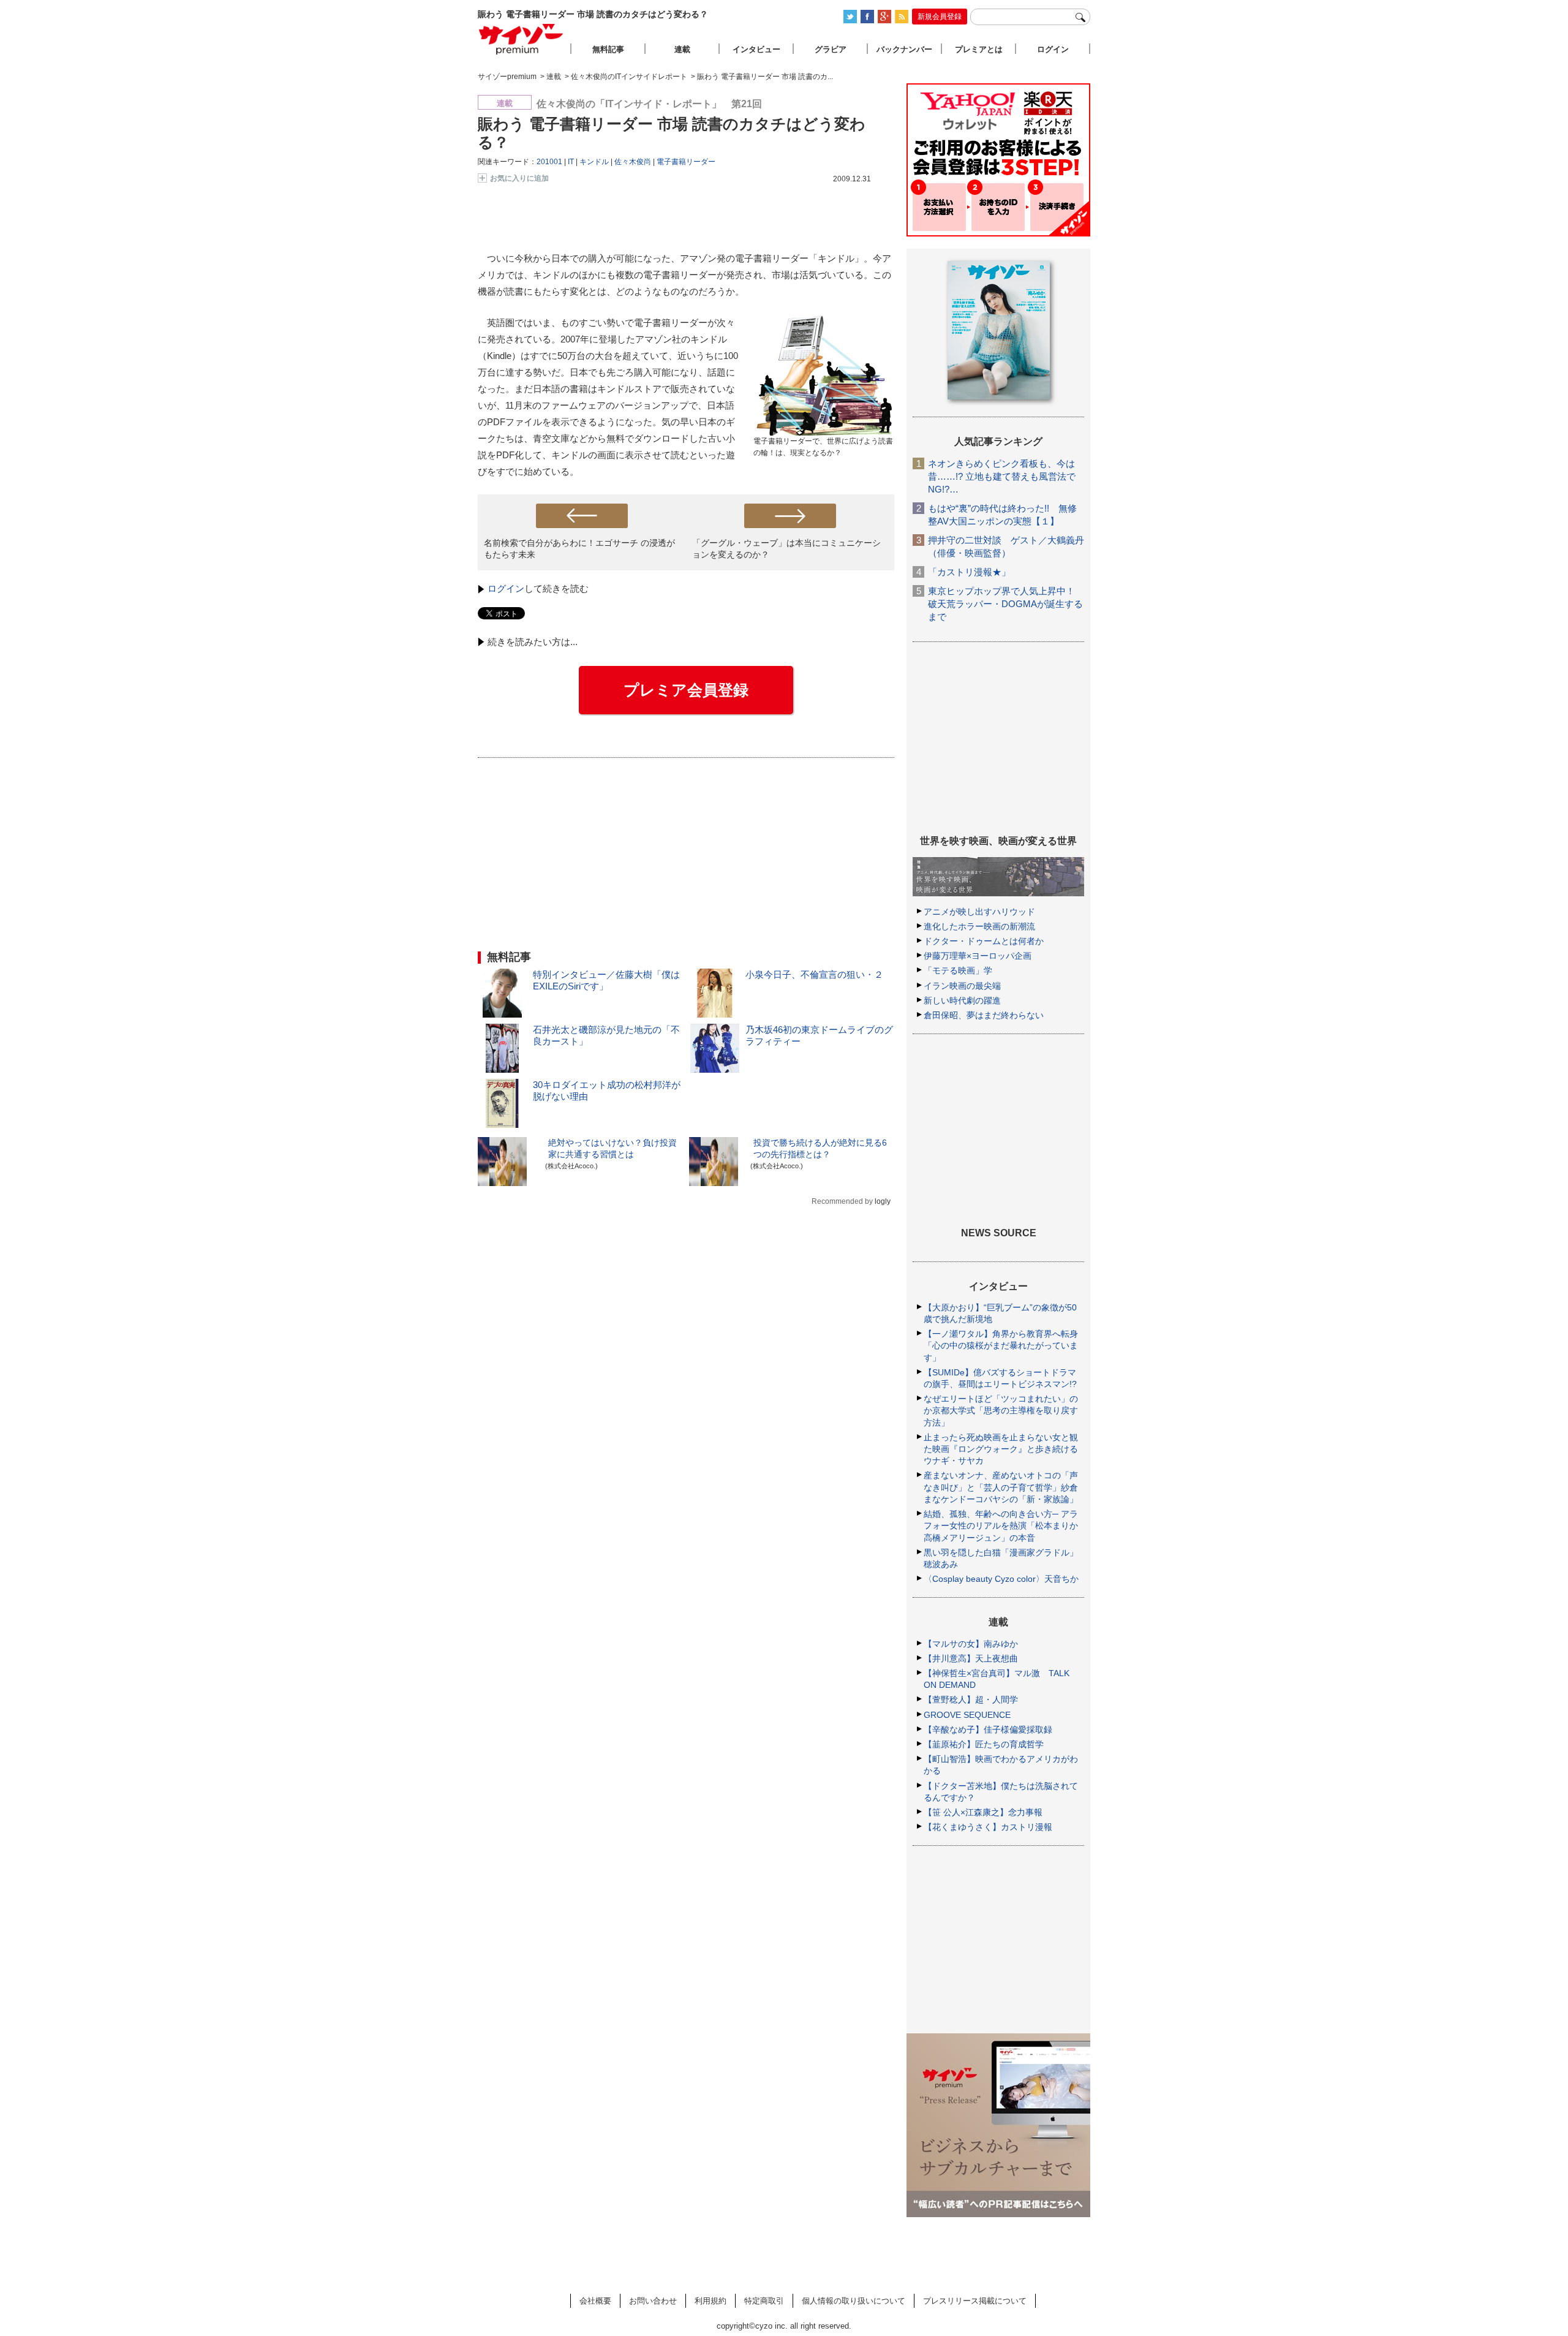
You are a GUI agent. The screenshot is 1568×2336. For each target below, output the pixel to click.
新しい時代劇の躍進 (962, 1000)
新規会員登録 (940, 17)
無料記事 (608, 49)
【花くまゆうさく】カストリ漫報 (988, 1827)
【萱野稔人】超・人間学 (971, 1699)
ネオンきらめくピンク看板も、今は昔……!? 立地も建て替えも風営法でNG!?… (1002, 476)
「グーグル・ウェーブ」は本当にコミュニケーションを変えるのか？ (786, 549)
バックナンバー (904, 49)
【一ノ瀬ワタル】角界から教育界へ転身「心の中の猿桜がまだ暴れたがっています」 (1001, 1345)
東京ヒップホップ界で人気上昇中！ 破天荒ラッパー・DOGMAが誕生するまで (1005, 604)
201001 (549, 162)
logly (883, 1201)
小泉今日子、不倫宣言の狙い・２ (814, 974)
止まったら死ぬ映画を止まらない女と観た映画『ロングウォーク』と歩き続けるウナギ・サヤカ (1001, 1449)
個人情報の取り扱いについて (854, 2301)
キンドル (594, 162)
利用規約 (710, 2301)
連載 (682, 49)
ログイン (506, 588)
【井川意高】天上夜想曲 (971, 1658)
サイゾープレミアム (521, 39)
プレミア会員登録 (686, 690)
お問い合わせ (653, 2301)
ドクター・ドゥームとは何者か (984, 941)
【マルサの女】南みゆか (971, 1644)
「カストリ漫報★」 (969, 572)
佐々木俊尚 (633, 162)
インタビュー (756, 49)
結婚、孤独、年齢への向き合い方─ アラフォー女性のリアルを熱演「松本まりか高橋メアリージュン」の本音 (1001, 1525)
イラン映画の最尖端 (962, 986)
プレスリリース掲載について (975, 2301)
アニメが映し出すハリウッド (979, 912)
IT (571, 162)
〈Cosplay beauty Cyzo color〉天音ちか (1001, 1579)
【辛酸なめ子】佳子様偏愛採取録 (988, 1729)
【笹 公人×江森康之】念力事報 (983, 1812)
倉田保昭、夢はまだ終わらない (984, 1015)
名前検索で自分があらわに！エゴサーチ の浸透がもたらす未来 (579, 549)
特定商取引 (764, 2301)
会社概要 (595, 2301)
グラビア (831, 49)
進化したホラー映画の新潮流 (979, 926)
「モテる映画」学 (958, 970)
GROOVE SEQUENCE (967, 1715)
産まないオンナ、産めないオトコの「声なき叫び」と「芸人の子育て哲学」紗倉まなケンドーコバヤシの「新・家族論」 (1001, 1487)
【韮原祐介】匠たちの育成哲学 (984, 1744)
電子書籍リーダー (686, 162)
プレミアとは (979, 49)
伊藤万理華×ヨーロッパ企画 (978, 956)
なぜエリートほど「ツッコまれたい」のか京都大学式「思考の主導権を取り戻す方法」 (1001, 1410)
